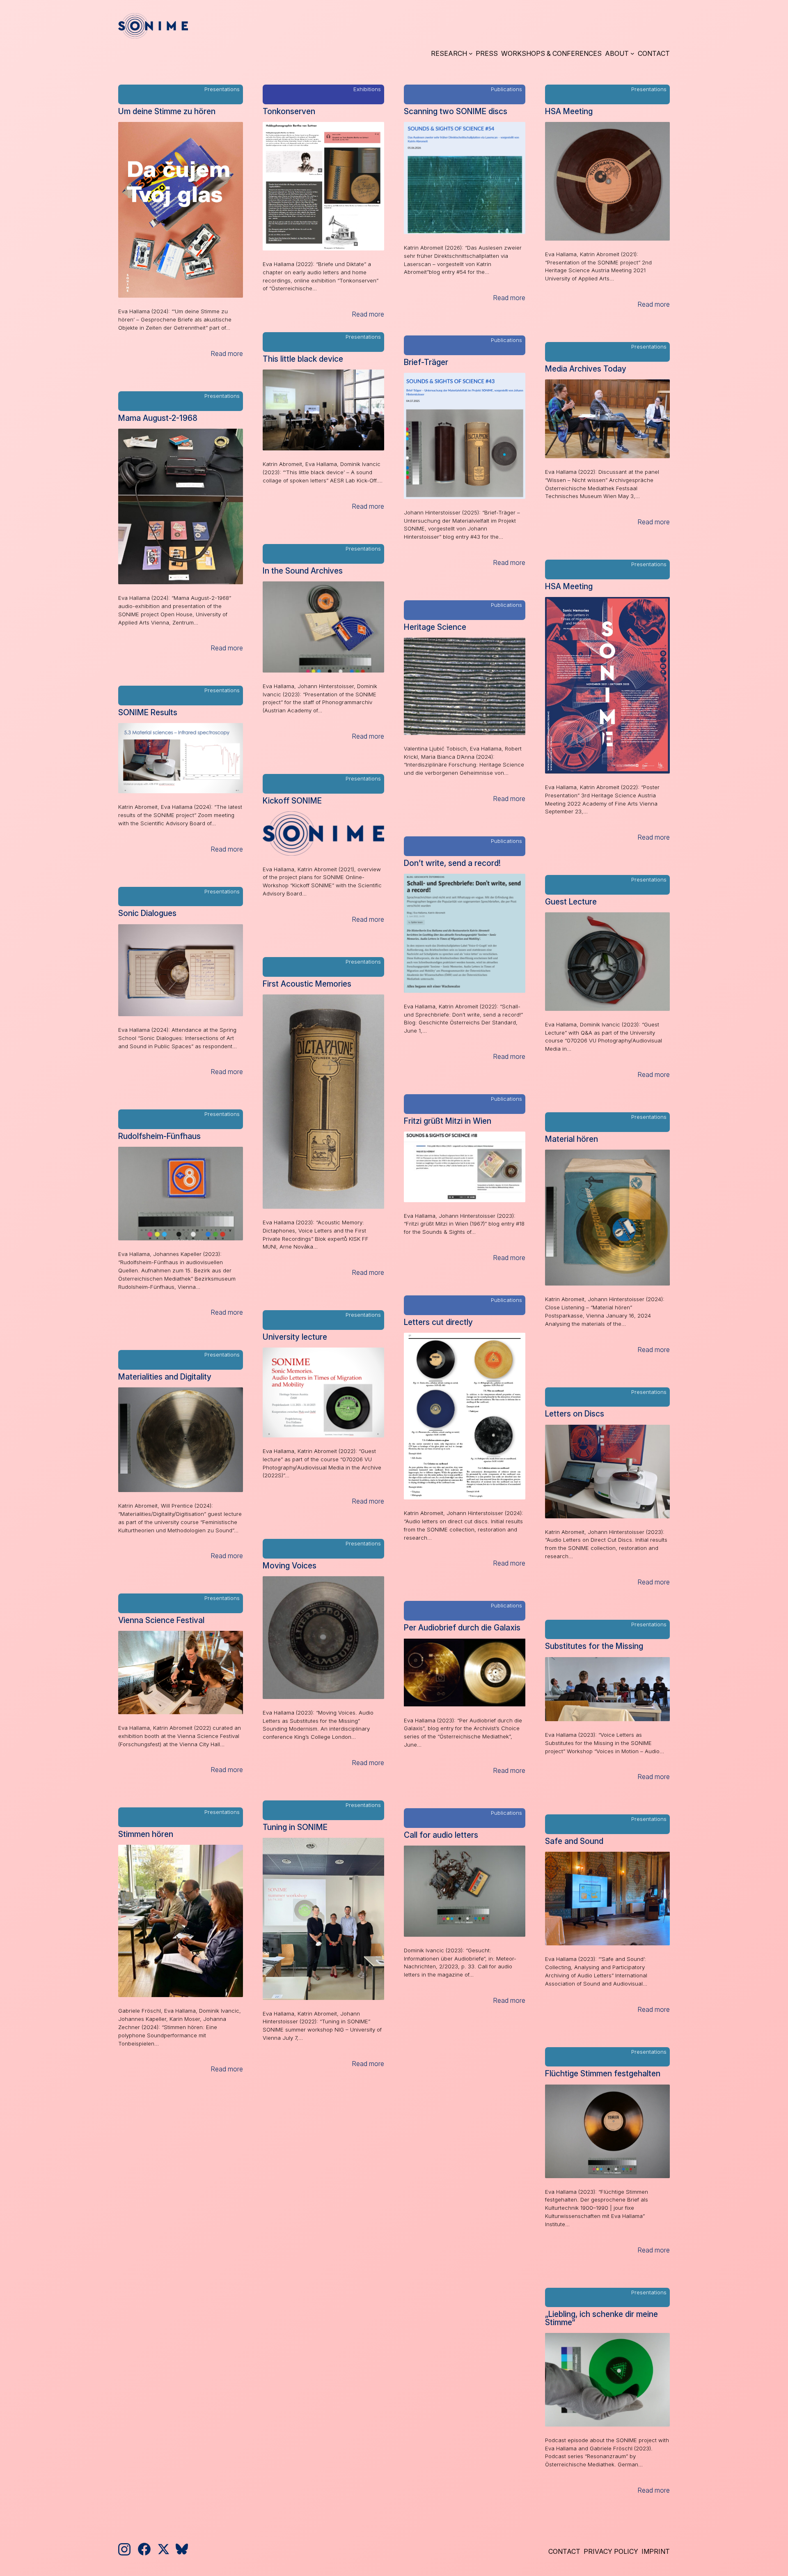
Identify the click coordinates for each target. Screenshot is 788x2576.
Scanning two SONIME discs (456, 111)
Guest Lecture (571, 902)
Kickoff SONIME (292, 801)
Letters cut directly (438, 1322)
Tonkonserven (289, 111)
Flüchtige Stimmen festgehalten (603, 2074)
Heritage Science (435, 627)
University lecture (295, 1337)
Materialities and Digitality (165, 1377)
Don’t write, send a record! (452, 863)
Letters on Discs (575, 1414)
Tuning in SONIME (295, 1827)
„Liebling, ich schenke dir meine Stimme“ (601, 2318)
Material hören (572, 1139)
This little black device (303, 359)
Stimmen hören (146, 1834)
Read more (227, 354)
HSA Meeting (569, 111)
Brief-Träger (426, 362)
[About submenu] (632, 53)
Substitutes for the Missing (594, 1646)
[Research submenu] (471, 53)
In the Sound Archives (303, 571)
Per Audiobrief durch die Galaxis (462, 1628)
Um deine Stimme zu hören (167, 111)
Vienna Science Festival (161, 1620)
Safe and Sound (574, 1841)
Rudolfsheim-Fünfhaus (159, 1136)
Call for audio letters (441, 1835)
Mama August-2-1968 (158, 418)
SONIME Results (148, 713)
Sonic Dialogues (147, 913)
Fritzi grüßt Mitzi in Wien (448, 1121)
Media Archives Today (586, 369)
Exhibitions (367, 89)
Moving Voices (290, 1566)
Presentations (222, 89)
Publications (506, 89)
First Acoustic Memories (307, 984)
